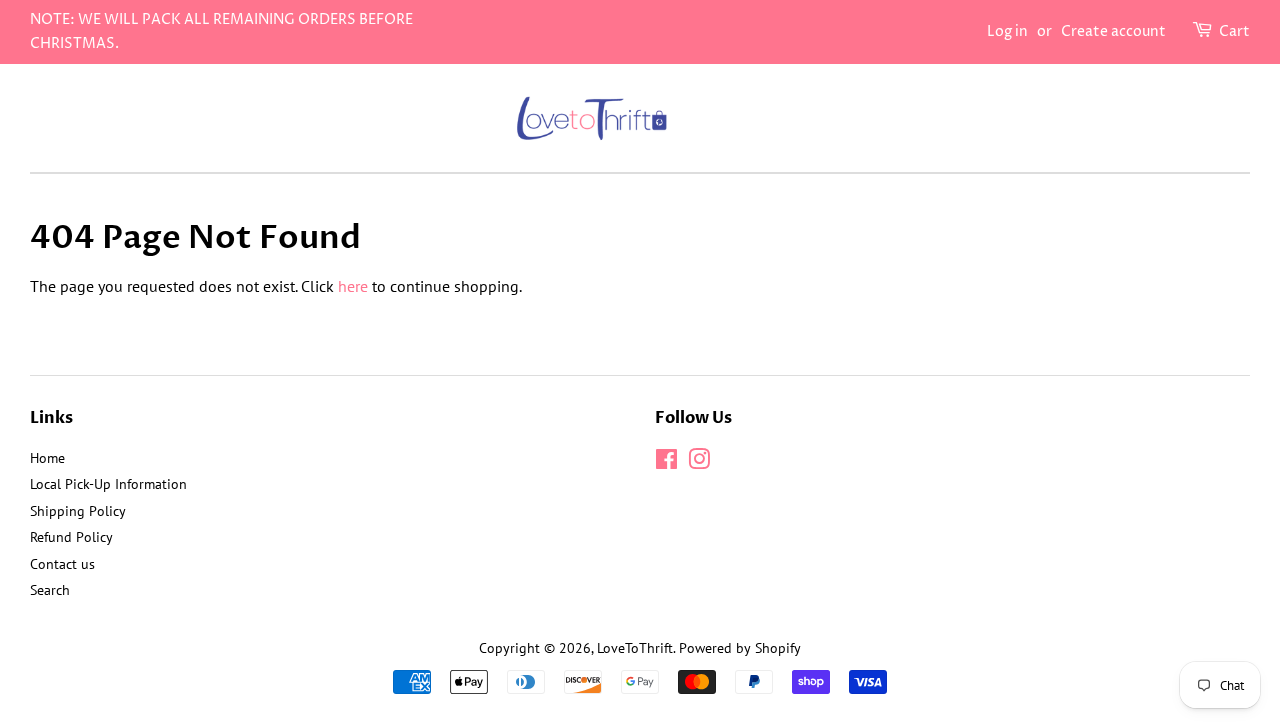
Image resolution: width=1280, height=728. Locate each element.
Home (47, 458)
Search (50, 590)
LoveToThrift (635, 648)
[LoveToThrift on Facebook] (666, 463)
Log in (1007, 31)
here (353, 286)
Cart (1234, 31)
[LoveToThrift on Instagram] (699, 463)
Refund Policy (71, 537)
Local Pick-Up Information (108, 484)
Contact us (62, 564)
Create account (1113, 31)
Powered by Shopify (740, 648)
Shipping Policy (78, 511)
